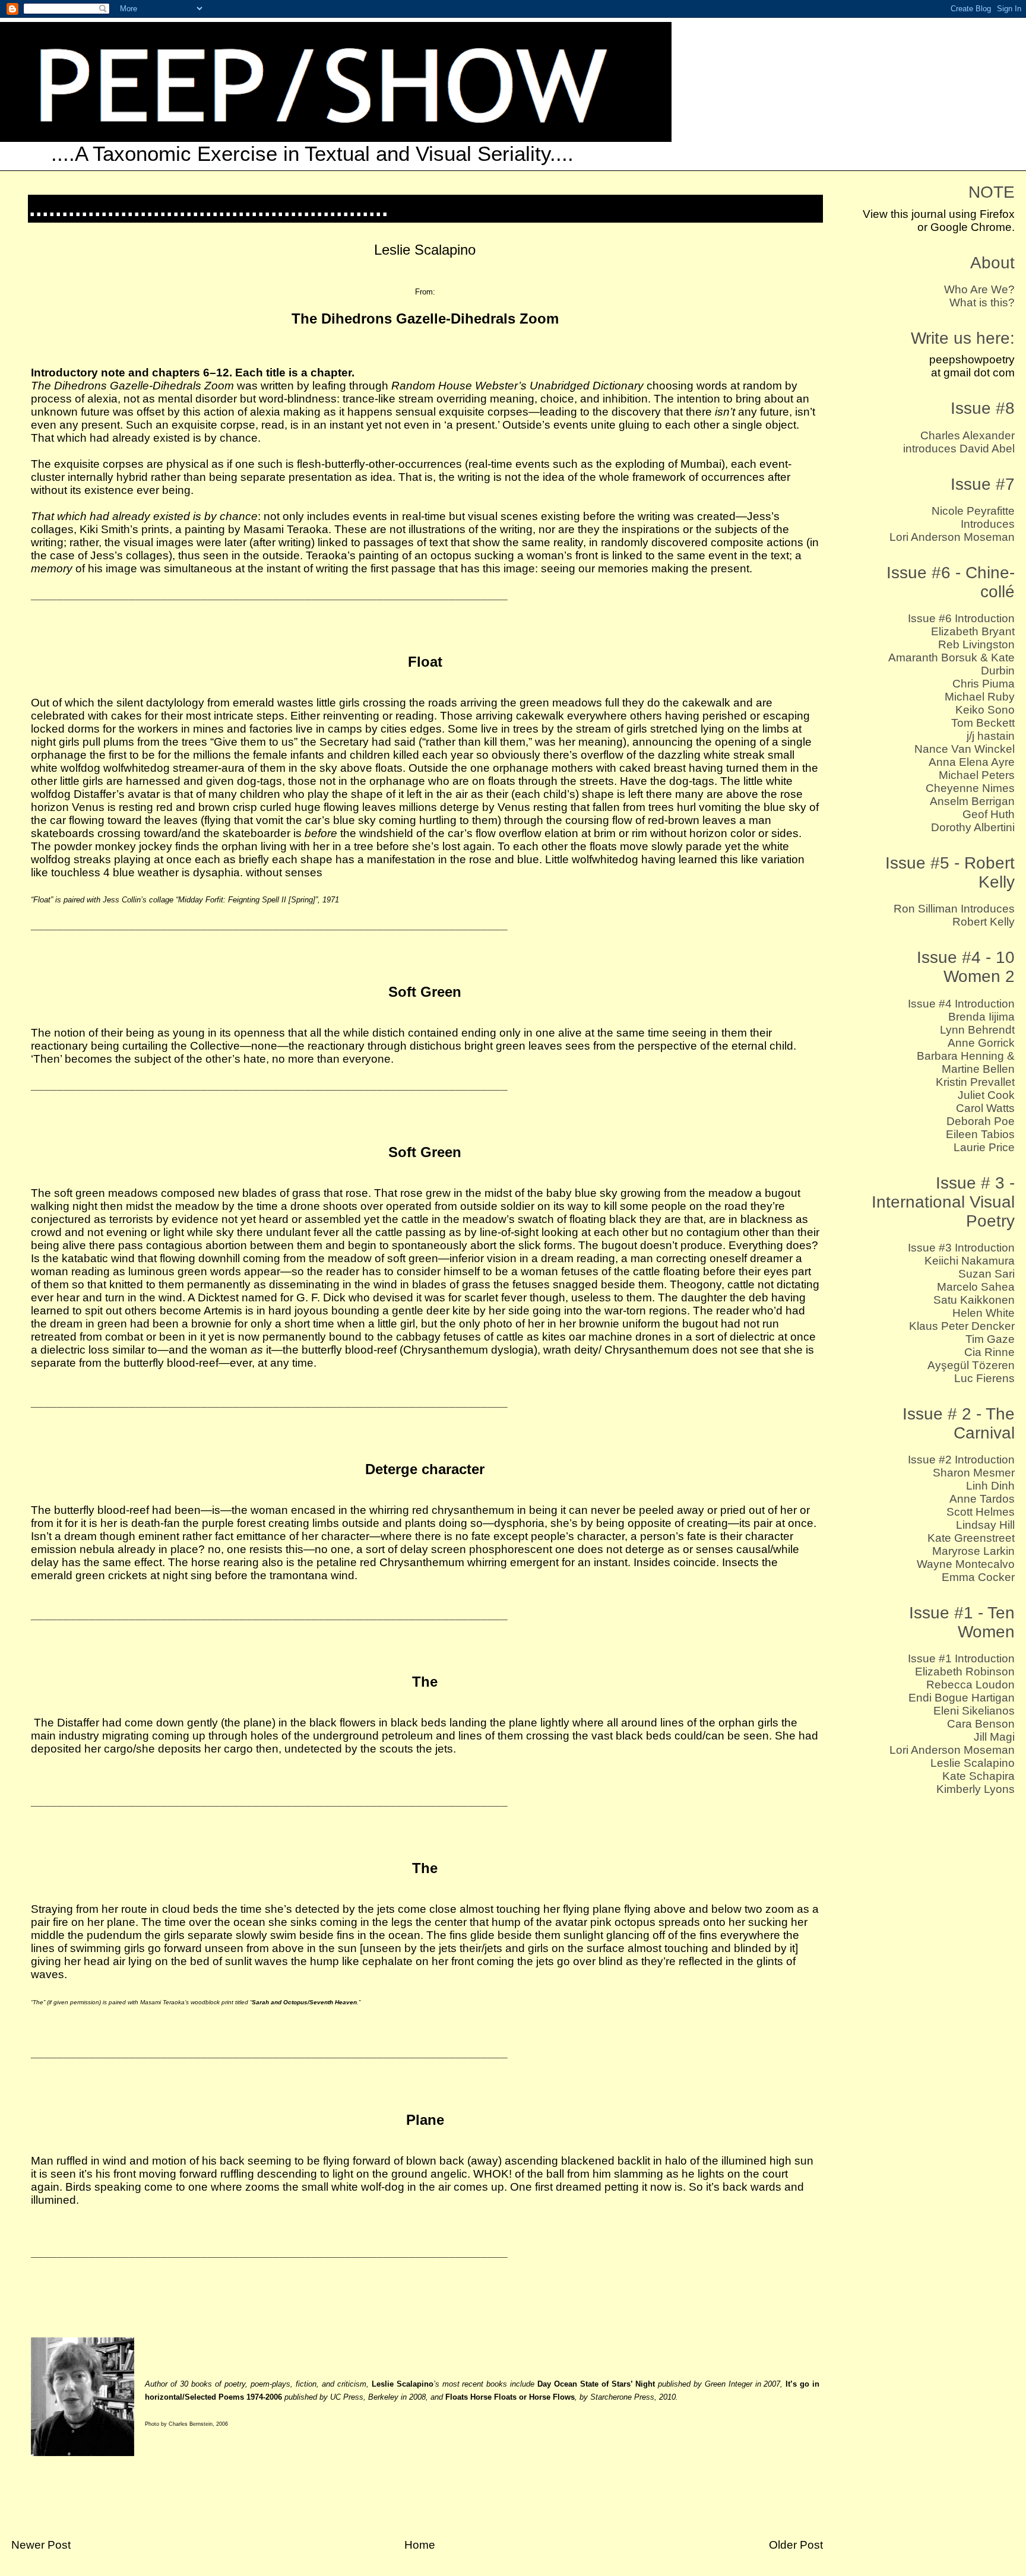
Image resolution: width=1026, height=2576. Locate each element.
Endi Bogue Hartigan (962, 1698)
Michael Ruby (980, 697)
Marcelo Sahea (976, 1287)
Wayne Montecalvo (966, 1564)
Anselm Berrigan (972, 801)
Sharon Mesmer (974, 1473)
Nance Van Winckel (965, 749)
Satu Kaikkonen (974, 1300)
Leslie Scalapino (973, 1763)
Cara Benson (981, 1724)
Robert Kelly (984, 922)
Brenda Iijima (981, 1017)
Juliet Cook (986, 1095)
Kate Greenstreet (971, 1538)
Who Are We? (979, 289)
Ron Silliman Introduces (954, 909)
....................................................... (209, 208)
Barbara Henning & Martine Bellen (966, 1062)
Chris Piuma (984, 684)
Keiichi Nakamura (970, 1261)
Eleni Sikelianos (974, 1711)
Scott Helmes (981, 1512)
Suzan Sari (987, 1274)
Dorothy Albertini (973, 827)
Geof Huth (989, 814)
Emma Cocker (978, 1577)
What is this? (982, 302)
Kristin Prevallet (975, 1082)
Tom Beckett (983, 723)
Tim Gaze (990, 1339)
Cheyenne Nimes (970, 788)
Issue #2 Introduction (961, 1460)
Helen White (984, 1313)
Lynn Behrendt (977, 1030)
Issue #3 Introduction (961, 1248)
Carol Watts (985, 1108)
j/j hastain (991, 736)
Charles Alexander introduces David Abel (959, 442)
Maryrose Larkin (973, 1551)
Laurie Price (984, 1147)
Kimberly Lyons (976, 1789)
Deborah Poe (981, 1121)
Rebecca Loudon (970, 1685)
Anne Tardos (982, 1499)
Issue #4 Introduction (961, 1004)
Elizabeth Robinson (965, 1672)
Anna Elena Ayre (972, 762)
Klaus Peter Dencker (962, 1326)
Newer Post (41, 2545)
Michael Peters (977, 775)
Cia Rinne (989, 1352)
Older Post (796, 2545)
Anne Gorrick (981, 1043)
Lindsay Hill (985, 1525)
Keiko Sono (985, 710)
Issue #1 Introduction (961, 1658)
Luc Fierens (984, 1378)
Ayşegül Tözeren (971, 1365)
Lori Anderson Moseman (952, 537)
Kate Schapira (978, 1776)
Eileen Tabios (980, 1134)
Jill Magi (994, 1737)
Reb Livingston (976, 644)
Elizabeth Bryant (973, 631)
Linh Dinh (990, 1486)
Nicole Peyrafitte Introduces (973, 517)
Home (420, 2545)
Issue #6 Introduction (961, 618)
